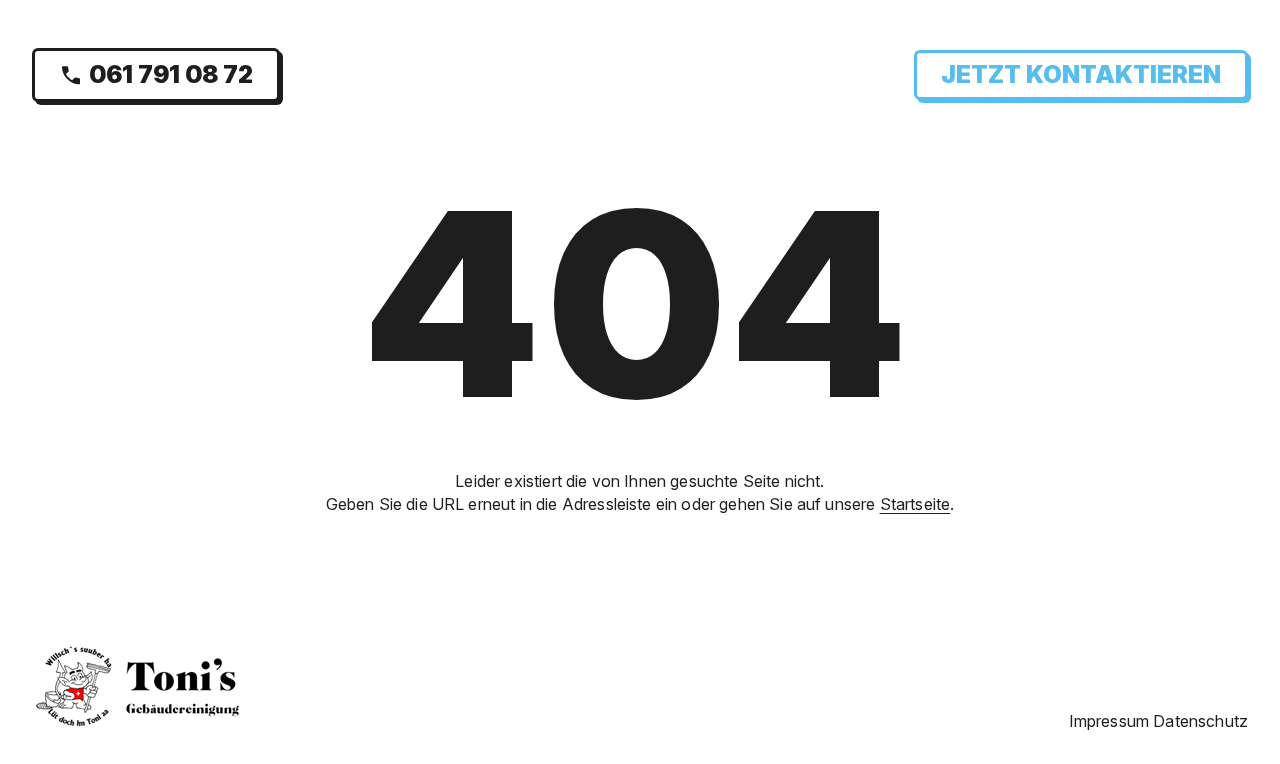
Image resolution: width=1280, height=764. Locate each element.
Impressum (1109, 721)
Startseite (915, 504)
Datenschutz (1200, 721)
